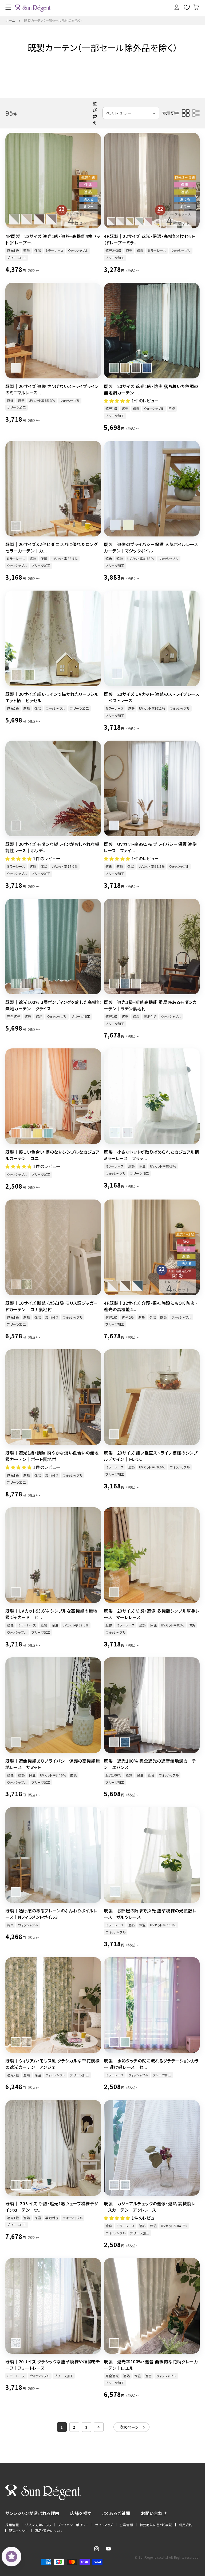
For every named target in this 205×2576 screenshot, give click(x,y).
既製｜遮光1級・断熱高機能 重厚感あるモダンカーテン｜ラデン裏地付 (150, 1005)
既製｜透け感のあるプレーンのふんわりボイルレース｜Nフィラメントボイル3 (51, 1914)
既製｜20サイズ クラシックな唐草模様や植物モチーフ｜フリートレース (53, 2365)
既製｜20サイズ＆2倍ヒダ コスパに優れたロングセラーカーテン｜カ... (51, 547)
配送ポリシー (19, 2531)
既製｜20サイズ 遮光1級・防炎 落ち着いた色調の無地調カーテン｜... (151, 389)
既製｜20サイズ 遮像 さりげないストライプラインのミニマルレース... (52, 389)
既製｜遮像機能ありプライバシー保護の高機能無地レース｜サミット (53, 1764)
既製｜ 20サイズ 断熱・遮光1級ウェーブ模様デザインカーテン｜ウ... (52, 2207)
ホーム (10, 20)
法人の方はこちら (38, 2525)
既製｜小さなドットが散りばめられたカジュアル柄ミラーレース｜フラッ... (151, 1155)
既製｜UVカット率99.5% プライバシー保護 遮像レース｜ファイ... (150, 847)
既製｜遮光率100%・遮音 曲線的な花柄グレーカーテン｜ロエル (151, 2365)
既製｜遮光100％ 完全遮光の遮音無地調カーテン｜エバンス (150, 1764)
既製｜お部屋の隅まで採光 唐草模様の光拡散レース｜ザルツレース (150, 1914)
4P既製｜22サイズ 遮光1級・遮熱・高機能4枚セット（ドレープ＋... (53, 239)
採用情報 (12, 2525)
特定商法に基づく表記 (156, 2525)
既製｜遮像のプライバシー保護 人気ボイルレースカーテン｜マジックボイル (151, 547)
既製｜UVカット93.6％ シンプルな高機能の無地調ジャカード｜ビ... (51, 1614)
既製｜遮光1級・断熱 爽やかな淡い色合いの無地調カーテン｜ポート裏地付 (52, 1456)
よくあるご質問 (116, 2513)
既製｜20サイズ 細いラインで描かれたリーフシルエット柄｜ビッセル (52, 697)
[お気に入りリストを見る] (187, 7)
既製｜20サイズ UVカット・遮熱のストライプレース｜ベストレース (152, 697)
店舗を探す (81, 2513)
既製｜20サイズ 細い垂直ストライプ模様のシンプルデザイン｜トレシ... (151, 1456)
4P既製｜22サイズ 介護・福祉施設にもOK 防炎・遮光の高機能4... (151, 1306)
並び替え (95, 113)
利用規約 (186, 2525)
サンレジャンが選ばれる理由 (32, 2513)
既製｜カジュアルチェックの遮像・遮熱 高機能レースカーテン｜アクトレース (150, 2207)
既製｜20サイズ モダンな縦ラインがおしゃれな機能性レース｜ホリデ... (52, 847)
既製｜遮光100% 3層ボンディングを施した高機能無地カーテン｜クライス (53, 1005)
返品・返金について (49, 2531)
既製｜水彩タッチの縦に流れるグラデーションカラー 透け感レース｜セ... (151, 2064)
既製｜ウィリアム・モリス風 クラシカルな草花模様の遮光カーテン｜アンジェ (52, 2064)
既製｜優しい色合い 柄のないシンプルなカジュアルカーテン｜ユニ (52, 1155)
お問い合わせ (154, 2513)
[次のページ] (131, 2427)
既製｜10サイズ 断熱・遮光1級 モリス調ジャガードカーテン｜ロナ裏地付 (52, 1306)
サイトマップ (104, 2525)
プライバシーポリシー (73, 2525)
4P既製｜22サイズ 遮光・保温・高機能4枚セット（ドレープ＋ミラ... (149, 239)
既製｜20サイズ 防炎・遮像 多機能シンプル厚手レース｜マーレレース (152, 1614)
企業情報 (126, 2525)
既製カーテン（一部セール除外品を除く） (53, 20)
